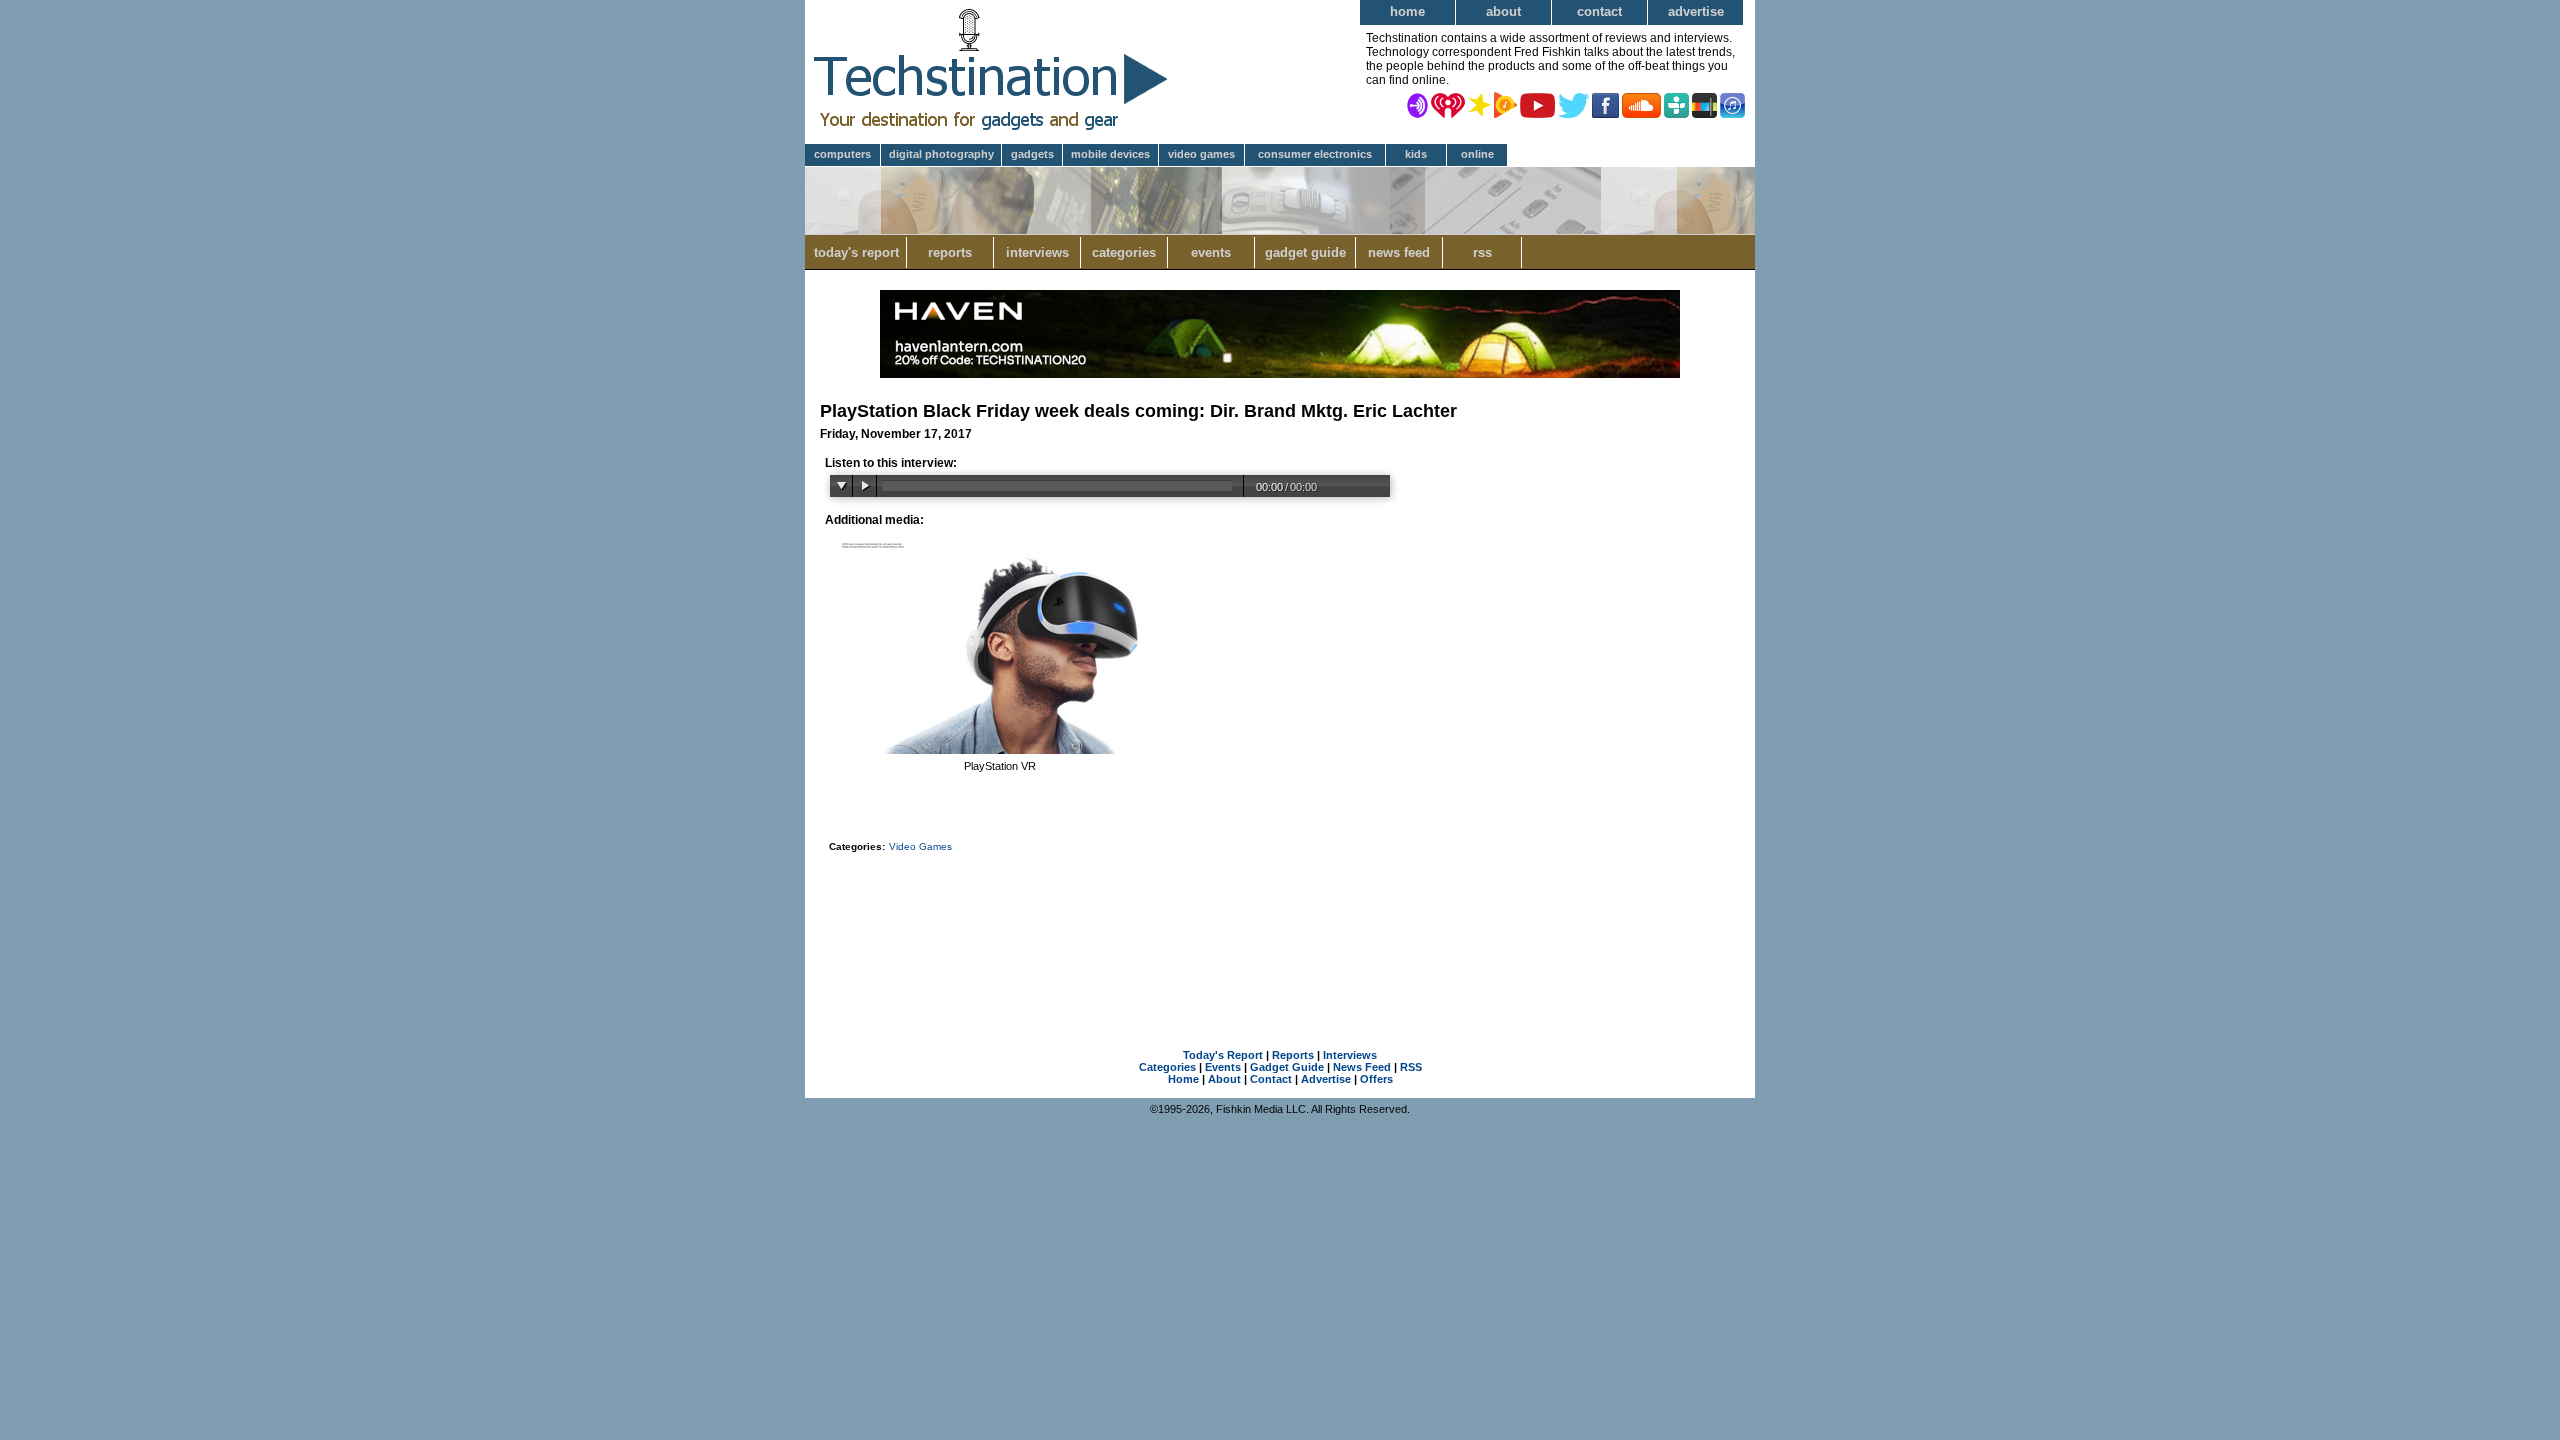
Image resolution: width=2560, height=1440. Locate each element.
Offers (1376, 1079)
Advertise (1696, 11)
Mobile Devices (1110, 154)
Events (1211, 252)
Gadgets (1032, 154)
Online (1477, 154)
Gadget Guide (1305, 252)
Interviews (1037, 252)
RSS (1482, 252)
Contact (1599, 11)
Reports (950, 252)
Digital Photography (941, 154)
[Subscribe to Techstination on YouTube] (1537, 104)
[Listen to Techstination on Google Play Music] (1505, 104)
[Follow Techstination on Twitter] (1573, 104)
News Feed (1399, 252)
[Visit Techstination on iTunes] (1732, 104)
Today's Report (856, 252)
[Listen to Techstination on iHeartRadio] (1448, 104)
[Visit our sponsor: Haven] (1280, 374)
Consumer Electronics (1315, 154)
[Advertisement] (1280, 925)
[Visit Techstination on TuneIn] (1676, 104)
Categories (1124, 252)
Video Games (1201, 154)
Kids (1416, 154)
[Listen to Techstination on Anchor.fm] (1417, 104)
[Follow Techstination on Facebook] (1605, 104)
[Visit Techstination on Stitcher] (1704, 104)
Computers (842, 154)
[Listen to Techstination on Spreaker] (1479, 104)
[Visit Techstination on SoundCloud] (1641, 104)
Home (1407, 11)
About (1503, 11)
